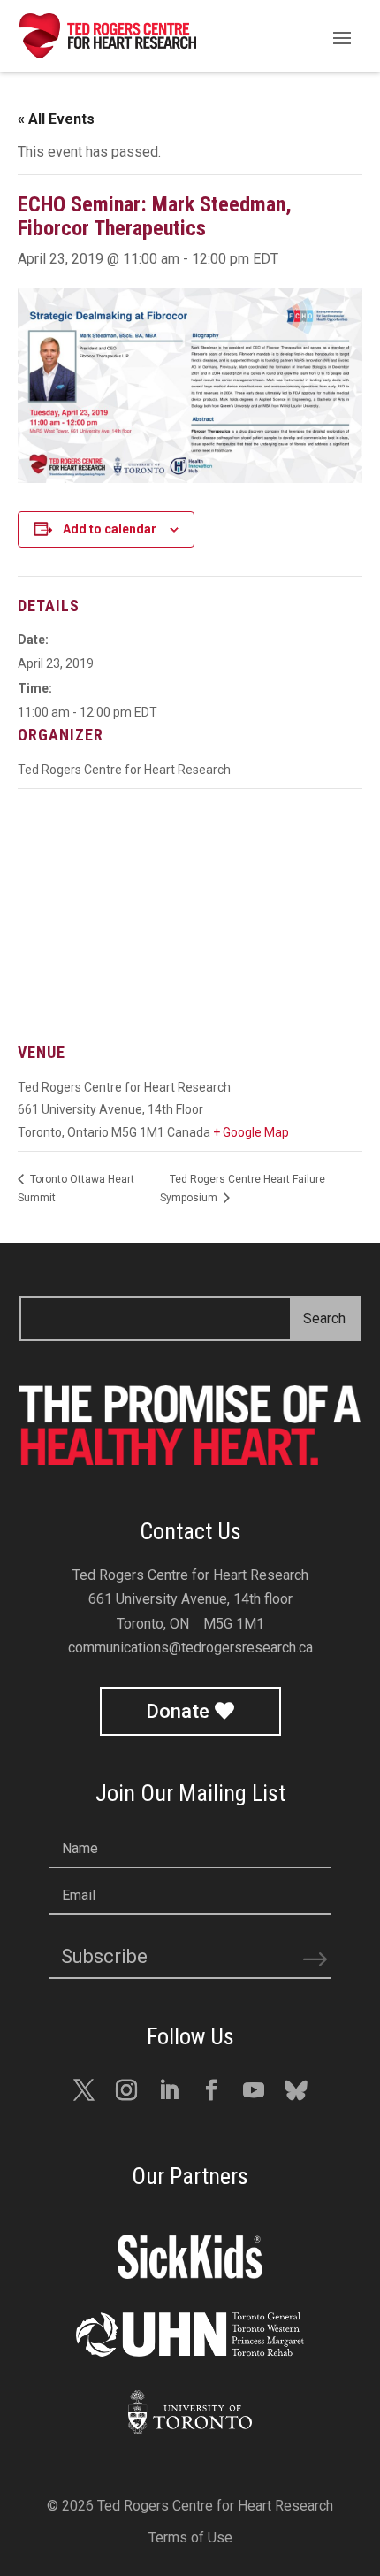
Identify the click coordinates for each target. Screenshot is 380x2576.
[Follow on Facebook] (211, 2090)
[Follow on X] (84, 2090)
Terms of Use (190, 2538)
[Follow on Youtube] (254, 2090)
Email (79, 1895)
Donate (178, 1711)
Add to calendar (110, 529)
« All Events (56, 119)
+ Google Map (251, 1132)
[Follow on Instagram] (126, 2090)
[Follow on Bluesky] (296, 2090)
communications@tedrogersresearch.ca (190, 1648)
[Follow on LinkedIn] (169, 2090)
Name (80, 1848)
